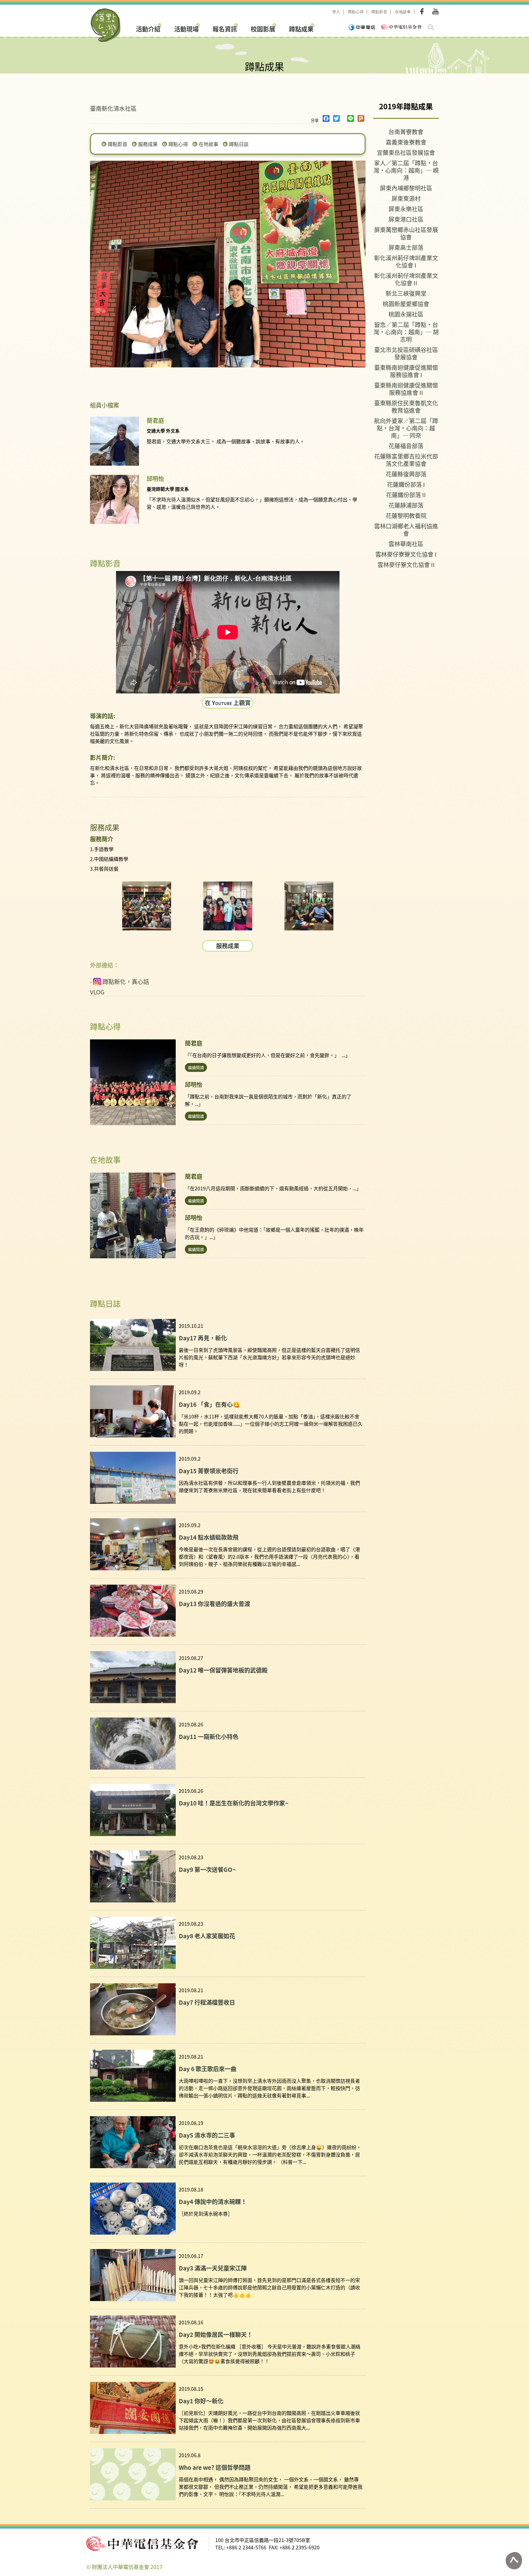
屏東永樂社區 (406, 209)
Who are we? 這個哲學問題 (215, 2467)
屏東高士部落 (406, 247)
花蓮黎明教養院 (406, 515)
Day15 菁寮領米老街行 (209, 1471)
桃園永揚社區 (406, 314)
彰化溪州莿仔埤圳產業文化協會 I (406, 261)
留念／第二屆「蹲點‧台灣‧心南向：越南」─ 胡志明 (406, 332)
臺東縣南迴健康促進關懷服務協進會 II (406, 389)
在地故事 (403, 12)
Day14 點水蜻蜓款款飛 (209, 1537)
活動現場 (186, 28)
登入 (336, 12)
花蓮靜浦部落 (406, 505)
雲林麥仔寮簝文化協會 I (406, 554)
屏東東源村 (406, 198)
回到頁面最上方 (514, 2561)
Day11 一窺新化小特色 (209, 1736)
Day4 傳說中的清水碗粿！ (213, 2201)
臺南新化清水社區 (113, 108)
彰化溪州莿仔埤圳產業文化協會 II (406, 279)
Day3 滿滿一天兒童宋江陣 (213, 2268)
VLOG (97, 992)
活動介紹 (148, 28)
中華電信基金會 (401, 27)
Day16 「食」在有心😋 (209, 1404)
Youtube (435, 11)
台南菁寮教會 (406, 131)
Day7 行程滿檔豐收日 (207, 2002)
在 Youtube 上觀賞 (228, 702)
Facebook (423, 11)
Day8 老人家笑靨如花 (207, 1936)
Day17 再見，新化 (203, 1338)
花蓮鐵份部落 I (406, 484)
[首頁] (106, 25)
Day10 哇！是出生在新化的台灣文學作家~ (234, 1803)
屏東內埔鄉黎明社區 (406, 188)
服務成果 (148, 144)
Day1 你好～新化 (201, 2401)
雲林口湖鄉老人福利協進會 (406, 529)
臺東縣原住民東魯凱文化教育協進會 (406, 406)
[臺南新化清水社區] (147, 906)
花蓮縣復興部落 (406, 474)
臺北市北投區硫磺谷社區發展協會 (406, 353)
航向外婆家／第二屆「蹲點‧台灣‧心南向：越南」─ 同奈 (406, 428)
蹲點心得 (356, 12)
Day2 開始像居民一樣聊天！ (216, 2334)
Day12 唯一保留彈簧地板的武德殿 (223, 1670)
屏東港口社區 (406, 219)
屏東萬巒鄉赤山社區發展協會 (406, 233)
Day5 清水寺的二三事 (207, 2135)
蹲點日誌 (239, 144)
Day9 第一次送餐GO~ (207, 1869)
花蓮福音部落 (406, 446)
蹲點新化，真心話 (126, 982)
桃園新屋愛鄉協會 (406, 304)
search (431, 27)
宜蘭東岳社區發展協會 (406, 152)
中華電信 (362, 27)
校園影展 (263, 28)
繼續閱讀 (196, 1067)
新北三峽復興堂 (406, 293)
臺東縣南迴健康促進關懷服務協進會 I (406, 371)
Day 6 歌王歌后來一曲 (208, 2069)
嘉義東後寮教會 (406, 142)
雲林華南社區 (406, 544)
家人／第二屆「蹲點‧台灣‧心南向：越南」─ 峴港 (406, 170)
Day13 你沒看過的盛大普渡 (214, 1603)
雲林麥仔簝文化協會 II (406, 564)
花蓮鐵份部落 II (406, 495)
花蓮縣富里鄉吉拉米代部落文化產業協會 (406, 460)
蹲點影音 (379, 12)
